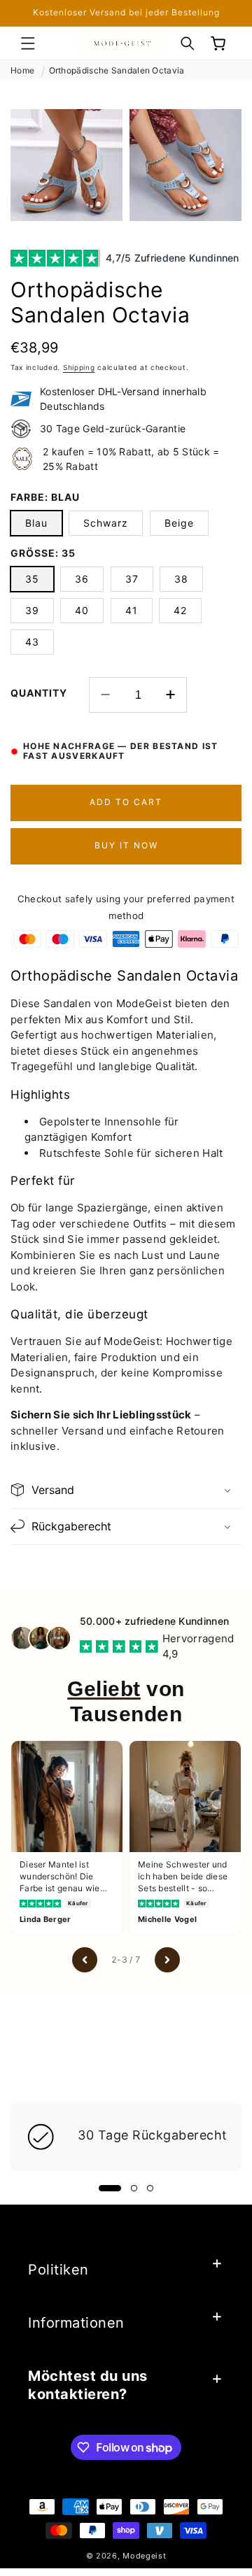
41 (132, 610)
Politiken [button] (58, 2270)
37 (132, 579)
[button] (28, 43)
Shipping (79, 367)
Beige (179, 523)
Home (22, 70)
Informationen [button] (76, 2323)
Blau (36, 523)
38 (181, 579)
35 (32, 579)
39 (32, 610)
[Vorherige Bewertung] (85, 1960)
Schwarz (106, 523)
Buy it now (126, 845)
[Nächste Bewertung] (167, 1960)
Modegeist (144, 2556)
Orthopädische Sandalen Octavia (117, 70)
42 (180, 610)
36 (82, 579)
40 (82, 610)
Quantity (39, 693)
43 (32, 642)
